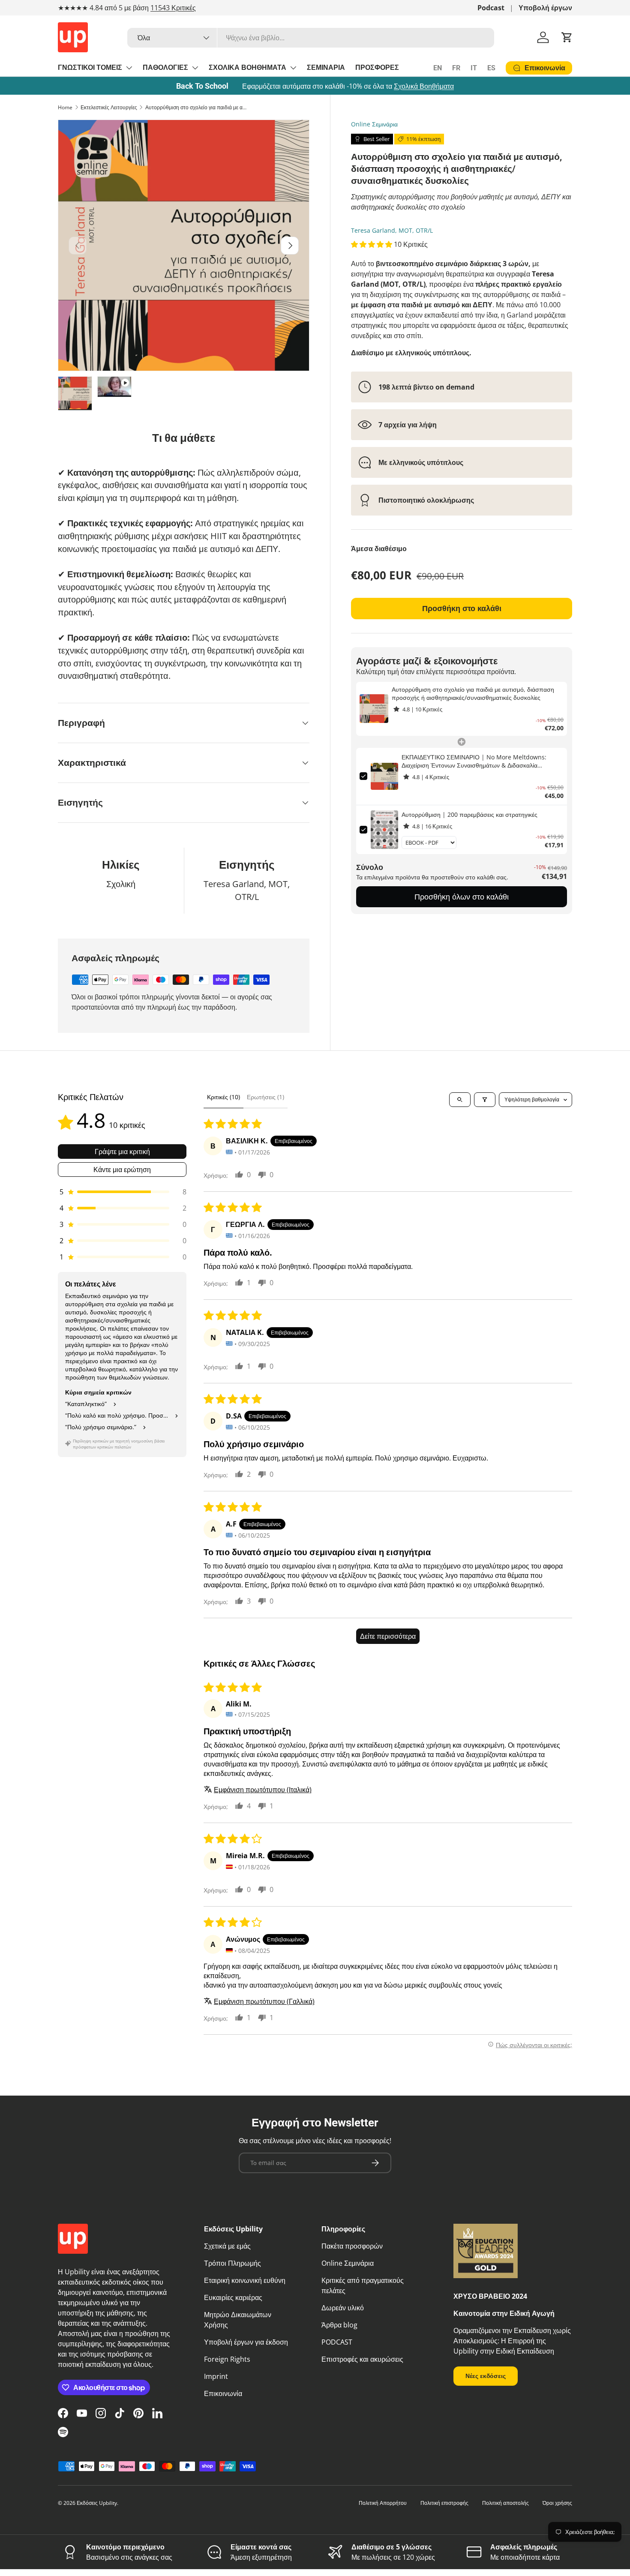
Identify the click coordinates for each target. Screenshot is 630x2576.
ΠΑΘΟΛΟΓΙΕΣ (165, 67)
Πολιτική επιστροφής (444, 2503)
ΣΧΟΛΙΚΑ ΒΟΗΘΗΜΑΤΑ (247, 67)
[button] (567, 37)
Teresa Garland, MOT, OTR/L (392, 230)
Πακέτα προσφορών (352, 2246)
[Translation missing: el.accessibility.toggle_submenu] (129, 68)
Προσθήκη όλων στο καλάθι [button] (462, 897)
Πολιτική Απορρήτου (383, 2503)
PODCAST (337, 2342)
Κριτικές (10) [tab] (223, 1097)
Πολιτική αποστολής (505, 2503)
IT (474, 68)
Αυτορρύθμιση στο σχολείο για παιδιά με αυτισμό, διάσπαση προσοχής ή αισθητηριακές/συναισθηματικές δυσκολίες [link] (473, 694)
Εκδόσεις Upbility (97, 2503)
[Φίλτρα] (485, 1100)
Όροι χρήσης (557, 2503)
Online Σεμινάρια (374, 124)
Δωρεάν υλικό (343, 2308)
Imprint (216, 2376)
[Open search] (460, 1100)
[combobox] (311, 38)
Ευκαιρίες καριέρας (233, 2297)
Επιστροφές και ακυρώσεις (362, 2359)
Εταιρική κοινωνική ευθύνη (245, 2280)
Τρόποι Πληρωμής (232, 2263)
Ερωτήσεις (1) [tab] (265, 1097)
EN (438, 68)
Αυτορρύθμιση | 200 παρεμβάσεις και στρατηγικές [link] (469, 814)
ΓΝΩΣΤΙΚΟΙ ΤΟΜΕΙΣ (90, 67)
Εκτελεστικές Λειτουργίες (109, 107)
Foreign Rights (227, 2359)
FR (456, 68)
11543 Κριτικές (173, 8)
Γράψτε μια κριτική (122, 1152)
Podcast (491, 8)
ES (491, 68)
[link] (374, 709)
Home (65, 107)
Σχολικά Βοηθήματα (424, 86)
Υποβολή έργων (545, 8)
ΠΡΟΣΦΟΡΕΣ (377, 67)
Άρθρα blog (339, 2325)
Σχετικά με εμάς (227, 2246)
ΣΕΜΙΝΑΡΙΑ (326, 67)
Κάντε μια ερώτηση (122, 1170)
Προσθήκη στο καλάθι (462, 608)
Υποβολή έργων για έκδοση (246, 2342)
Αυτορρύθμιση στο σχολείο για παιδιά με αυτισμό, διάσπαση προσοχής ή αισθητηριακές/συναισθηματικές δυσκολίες (197, 107)
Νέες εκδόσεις (486, 2376)
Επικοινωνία (223, 2393)
